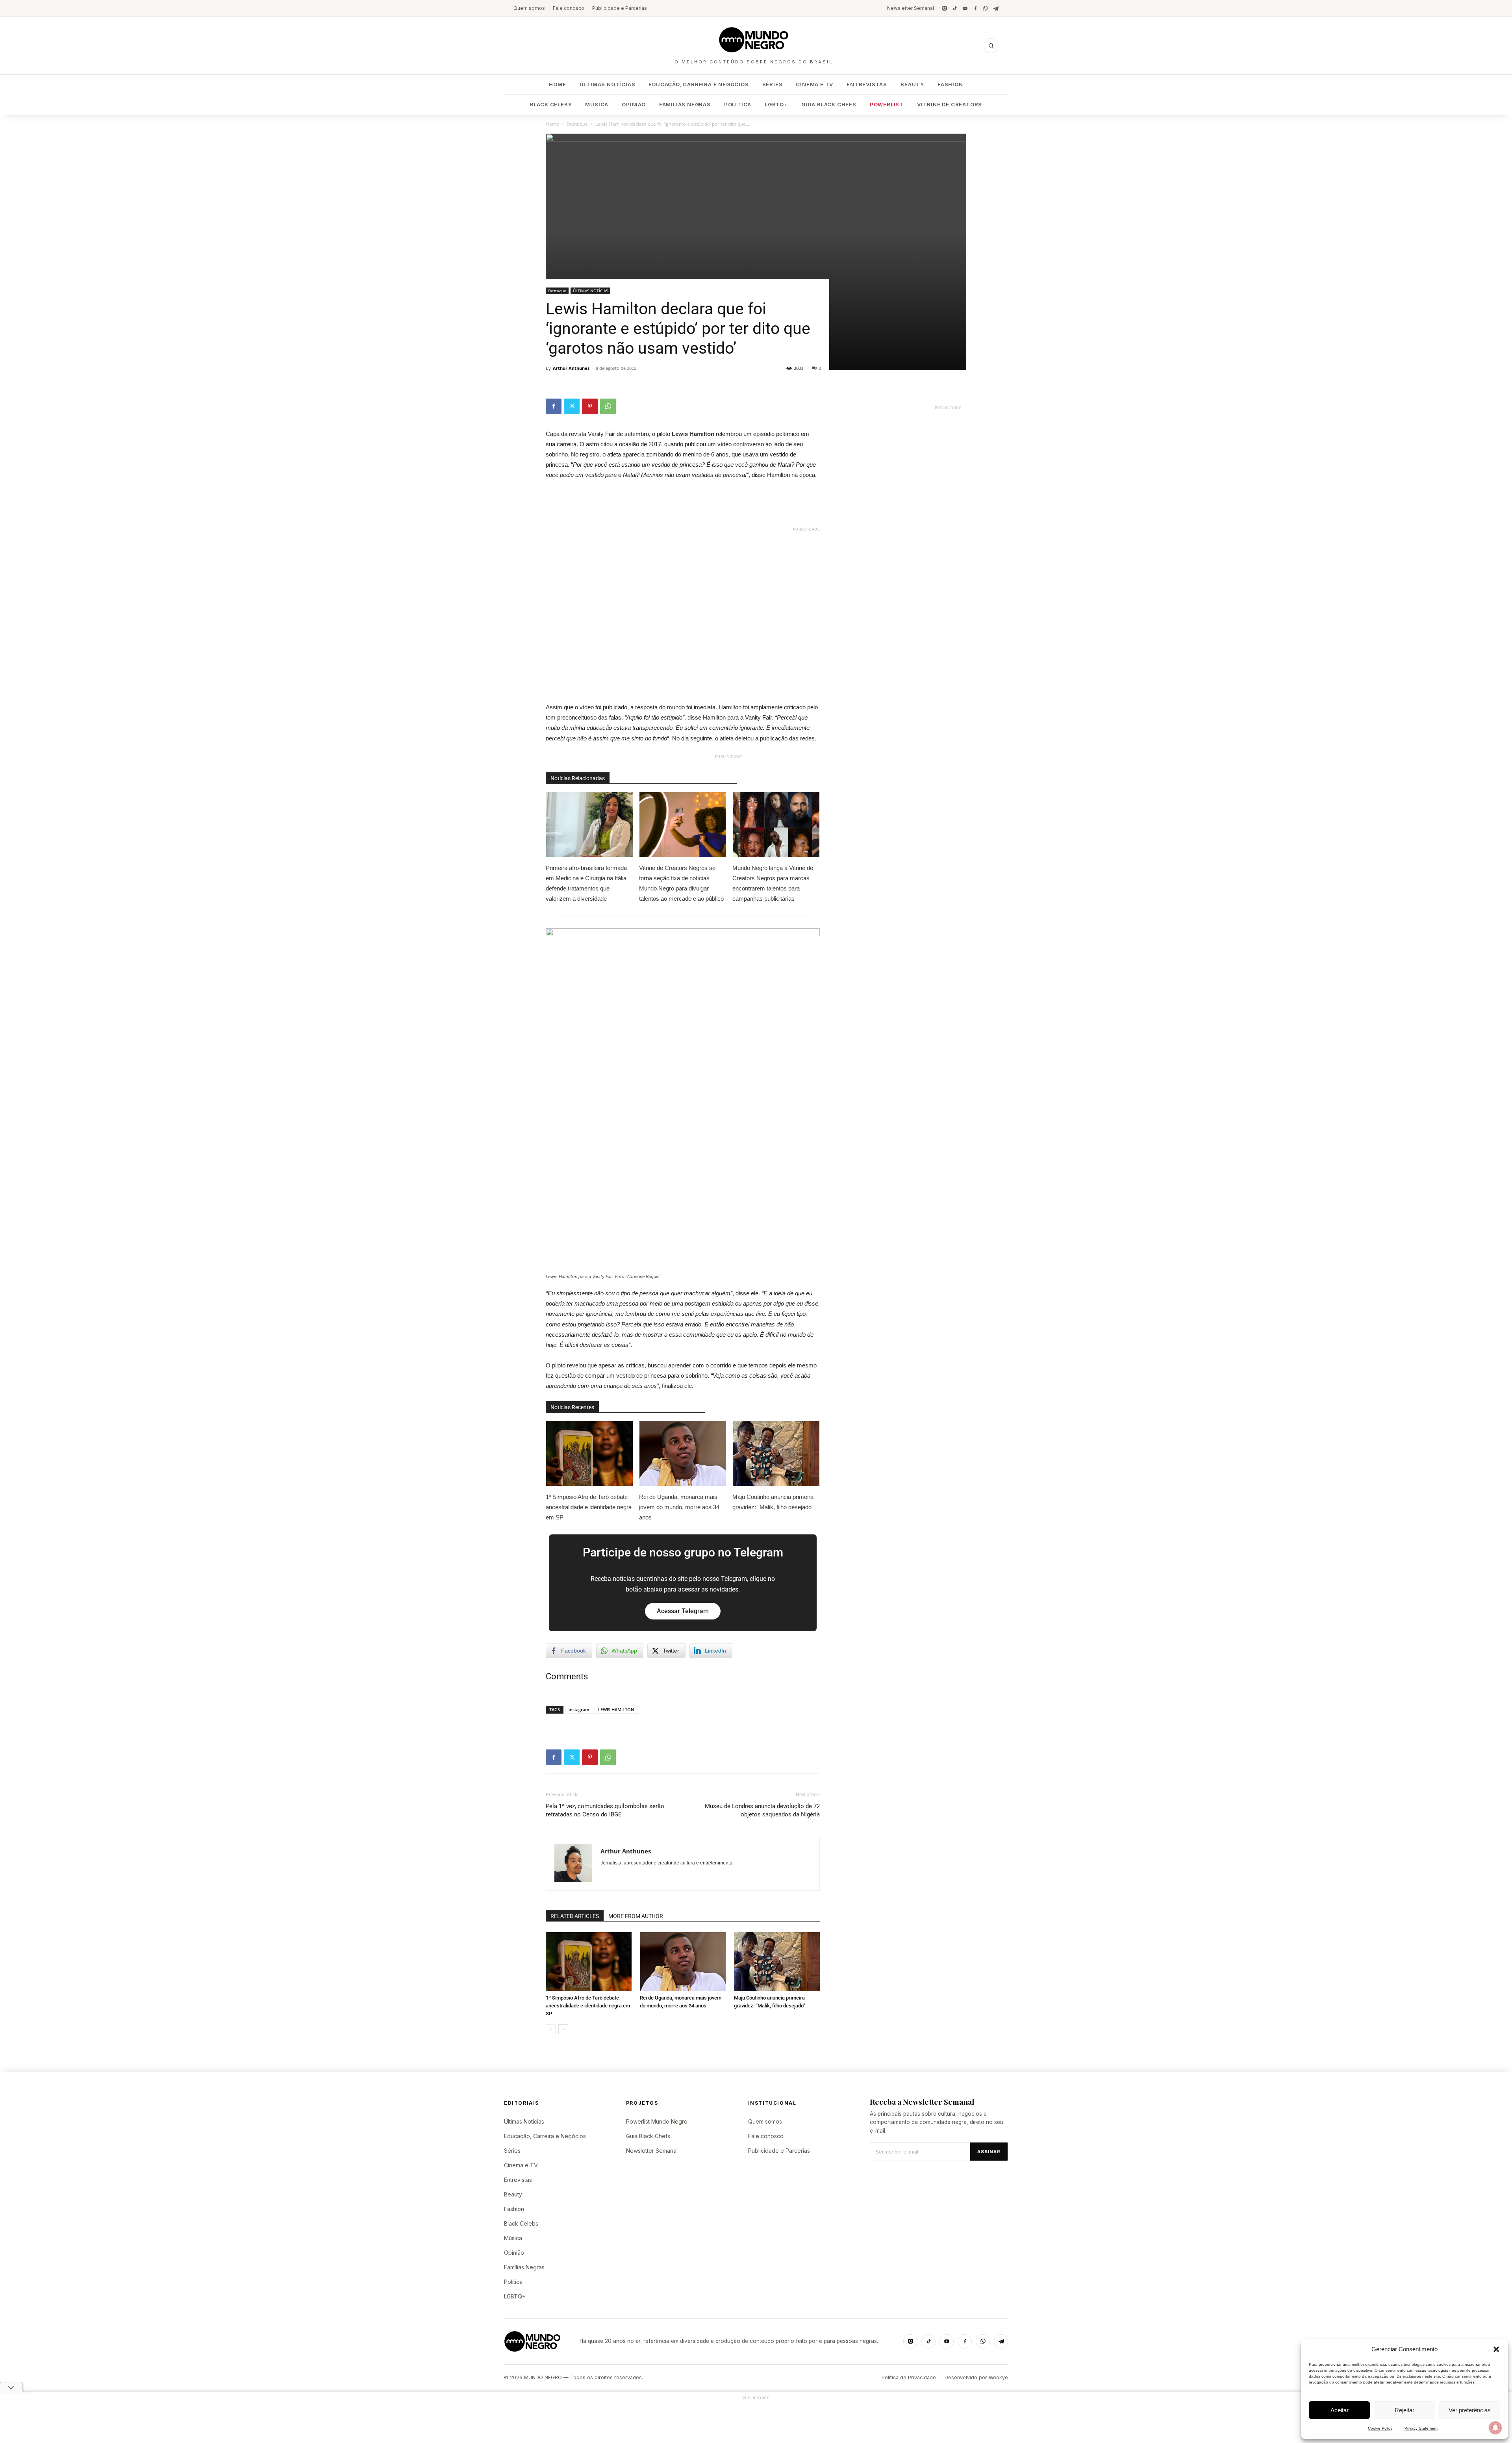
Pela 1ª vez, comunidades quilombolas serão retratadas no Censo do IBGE (605, 1810)
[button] (1496, 2349)
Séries (773, 84)
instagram (579, 1709)
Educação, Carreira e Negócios (699, 84)
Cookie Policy (1380, 2428)
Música (597, 104)
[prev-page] (551, 2029)
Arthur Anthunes (571, 368)
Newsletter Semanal (911, 8)
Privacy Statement (1421, 2428)
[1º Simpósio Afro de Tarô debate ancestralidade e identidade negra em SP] (589, 1962)
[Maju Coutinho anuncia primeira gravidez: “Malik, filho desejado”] (777, 1962)
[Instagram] (945, 8)
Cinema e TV (814, 84)
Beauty (912, 84)
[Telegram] (996, 8)
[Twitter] (572, 406)
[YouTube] (965, 8)
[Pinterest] (590, 406)
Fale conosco (569, 8)
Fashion (950, 84)
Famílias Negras (685, 104)
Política (738, 104)
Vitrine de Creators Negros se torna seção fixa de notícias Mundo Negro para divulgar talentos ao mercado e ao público (682, 883)
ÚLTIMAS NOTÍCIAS (590, 291)
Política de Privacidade (909, 2377)
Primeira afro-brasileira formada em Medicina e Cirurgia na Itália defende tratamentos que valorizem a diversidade (586, 883)
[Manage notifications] (1495, 2428)
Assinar (989, 2152)
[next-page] (563, 2029)
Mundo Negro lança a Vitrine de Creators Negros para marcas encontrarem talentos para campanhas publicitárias (773, 883)
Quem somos (529, 8)
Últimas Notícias (608, 84)
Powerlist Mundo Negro (657, 2121)
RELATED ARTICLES (575, 1916)
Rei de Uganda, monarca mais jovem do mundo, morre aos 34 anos (679, 1507)
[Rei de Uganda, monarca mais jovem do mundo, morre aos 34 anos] (683, 1962)
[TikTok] (955, 8)
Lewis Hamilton (693, 434)
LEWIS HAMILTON (616, 1709)
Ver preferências (1470, 2410)
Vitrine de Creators (950, 104)
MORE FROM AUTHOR (636, 1916)
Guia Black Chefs (829, 104)
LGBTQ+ (776, 104)
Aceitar (1340, 2410)
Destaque (577, 124)
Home (557, 84)
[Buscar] (991, 46)
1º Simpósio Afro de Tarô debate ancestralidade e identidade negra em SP (589, 1507)
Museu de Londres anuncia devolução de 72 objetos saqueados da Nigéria (762, 1810)
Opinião (634, 104)
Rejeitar (1405, 2410)
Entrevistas (867, 84)
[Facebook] (975, 8)
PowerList (887, 104)
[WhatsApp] (986, 8)
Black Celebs (551, 104)
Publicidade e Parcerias (620, 8)
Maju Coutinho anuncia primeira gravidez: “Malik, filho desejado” (773, 1502)
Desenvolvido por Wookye (976, 2377)
